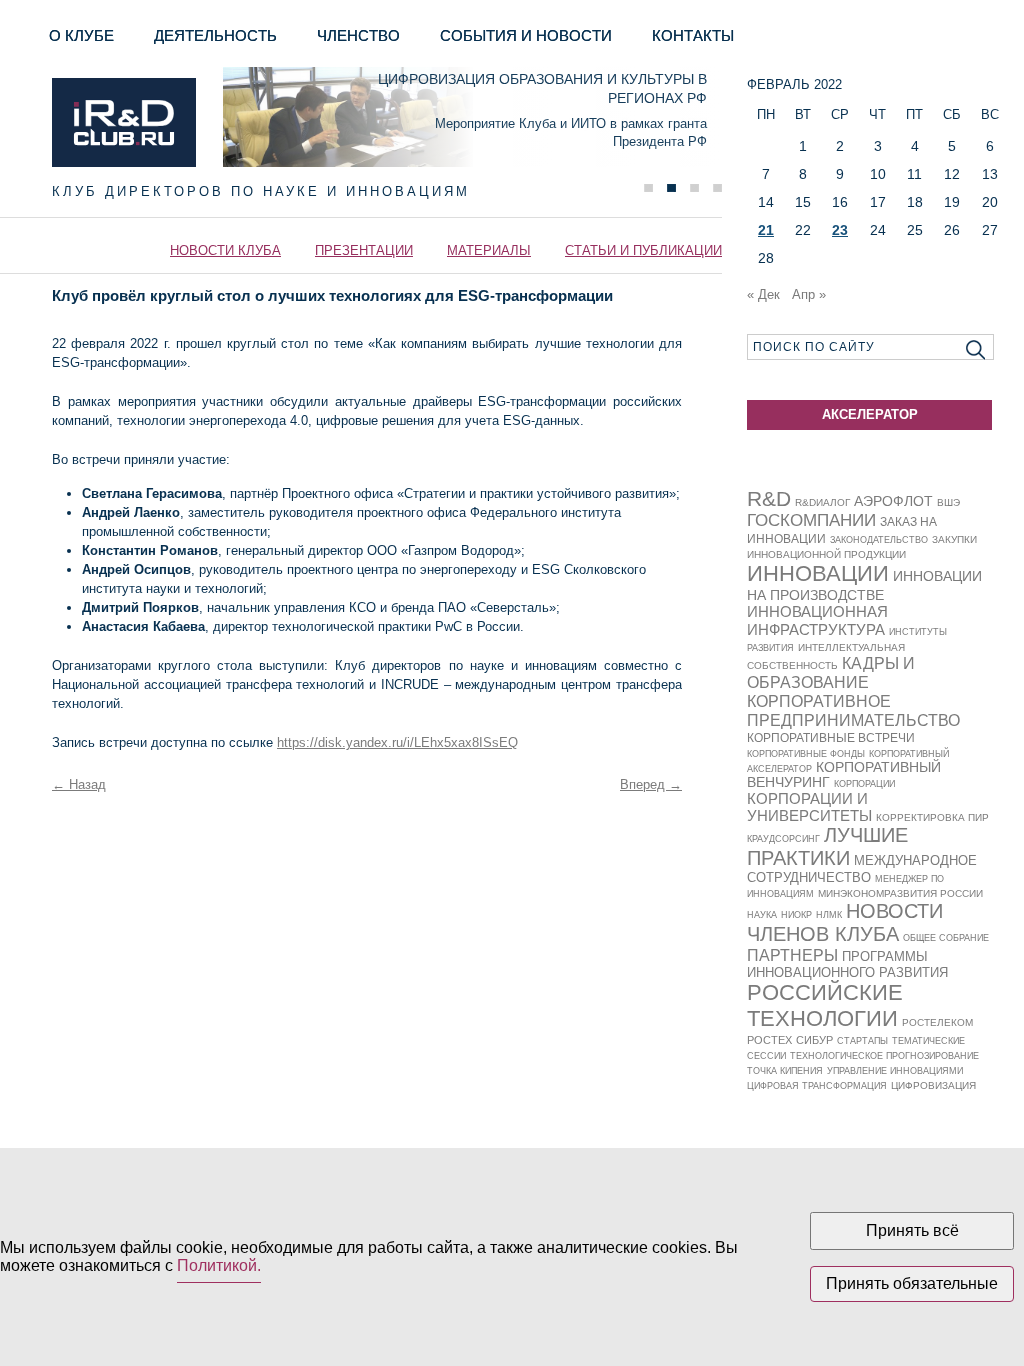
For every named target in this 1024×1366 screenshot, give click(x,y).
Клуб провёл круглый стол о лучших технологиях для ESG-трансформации (332, 295)
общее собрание (946, 938)
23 (840, 230)
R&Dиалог (822, 502)
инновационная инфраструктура (817, 620)
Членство (358, 35)
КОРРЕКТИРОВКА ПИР (932, 817)
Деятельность (215, 35)
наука (762, 915)
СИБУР (814, 1040)
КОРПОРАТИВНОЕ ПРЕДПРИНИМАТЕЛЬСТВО (853, 710)
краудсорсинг (783, 839)
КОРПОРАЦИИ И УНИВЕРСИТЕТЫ (809, 807)
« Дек (763, 294)
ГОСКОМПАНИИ (811, 520)
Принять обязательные (912, 1283)
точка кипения (785, 1071)
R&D (769, 498)
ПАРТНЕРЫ (792, 955)
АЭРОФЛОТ (893, 501)
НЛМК (829, 915)
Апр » (809, 294)
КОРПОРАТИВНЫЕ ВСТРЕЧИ (831, 738)
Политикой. (219, 1265)
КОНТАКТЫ (693, 35)
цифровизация (933, 1085)
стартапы (862, 1041)
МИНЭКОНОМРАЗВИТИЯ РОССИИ (900, 893)
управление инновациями (895, 1071)
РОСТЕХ (769, 1040)
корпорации (864, 784)
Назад (79, 784)
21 (766, 230)
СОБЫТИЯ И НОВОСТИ (526, 35)
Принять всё (912, 1230)
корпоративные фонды (806, 754)
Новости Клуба (225, 250)
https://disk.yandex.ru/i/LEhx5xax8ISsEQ (397, 742)
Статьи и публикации (643, 250)
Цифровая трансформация (817, 1086)
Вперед (651, 784)
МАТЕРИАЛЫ (489, 250)
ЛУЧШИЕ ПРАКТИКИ (827, 846)
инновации (818, 573)
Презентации (364, 250)
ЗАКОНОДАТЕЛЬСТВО (879, 540)
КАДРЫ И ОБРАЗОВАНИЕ (831, 672)
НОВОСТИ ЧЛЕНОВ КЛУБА (845, 922)
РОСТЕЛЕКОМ (937, 1022)
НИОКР (796, 915)
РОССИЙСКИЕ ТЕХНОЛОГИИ (825, 1005)
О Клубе (81, 35)
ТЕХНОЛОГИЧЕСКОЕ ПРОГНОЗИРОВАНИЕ (884, 1056)
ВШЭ (948, 502)
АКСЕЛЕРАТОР (870, 414)
